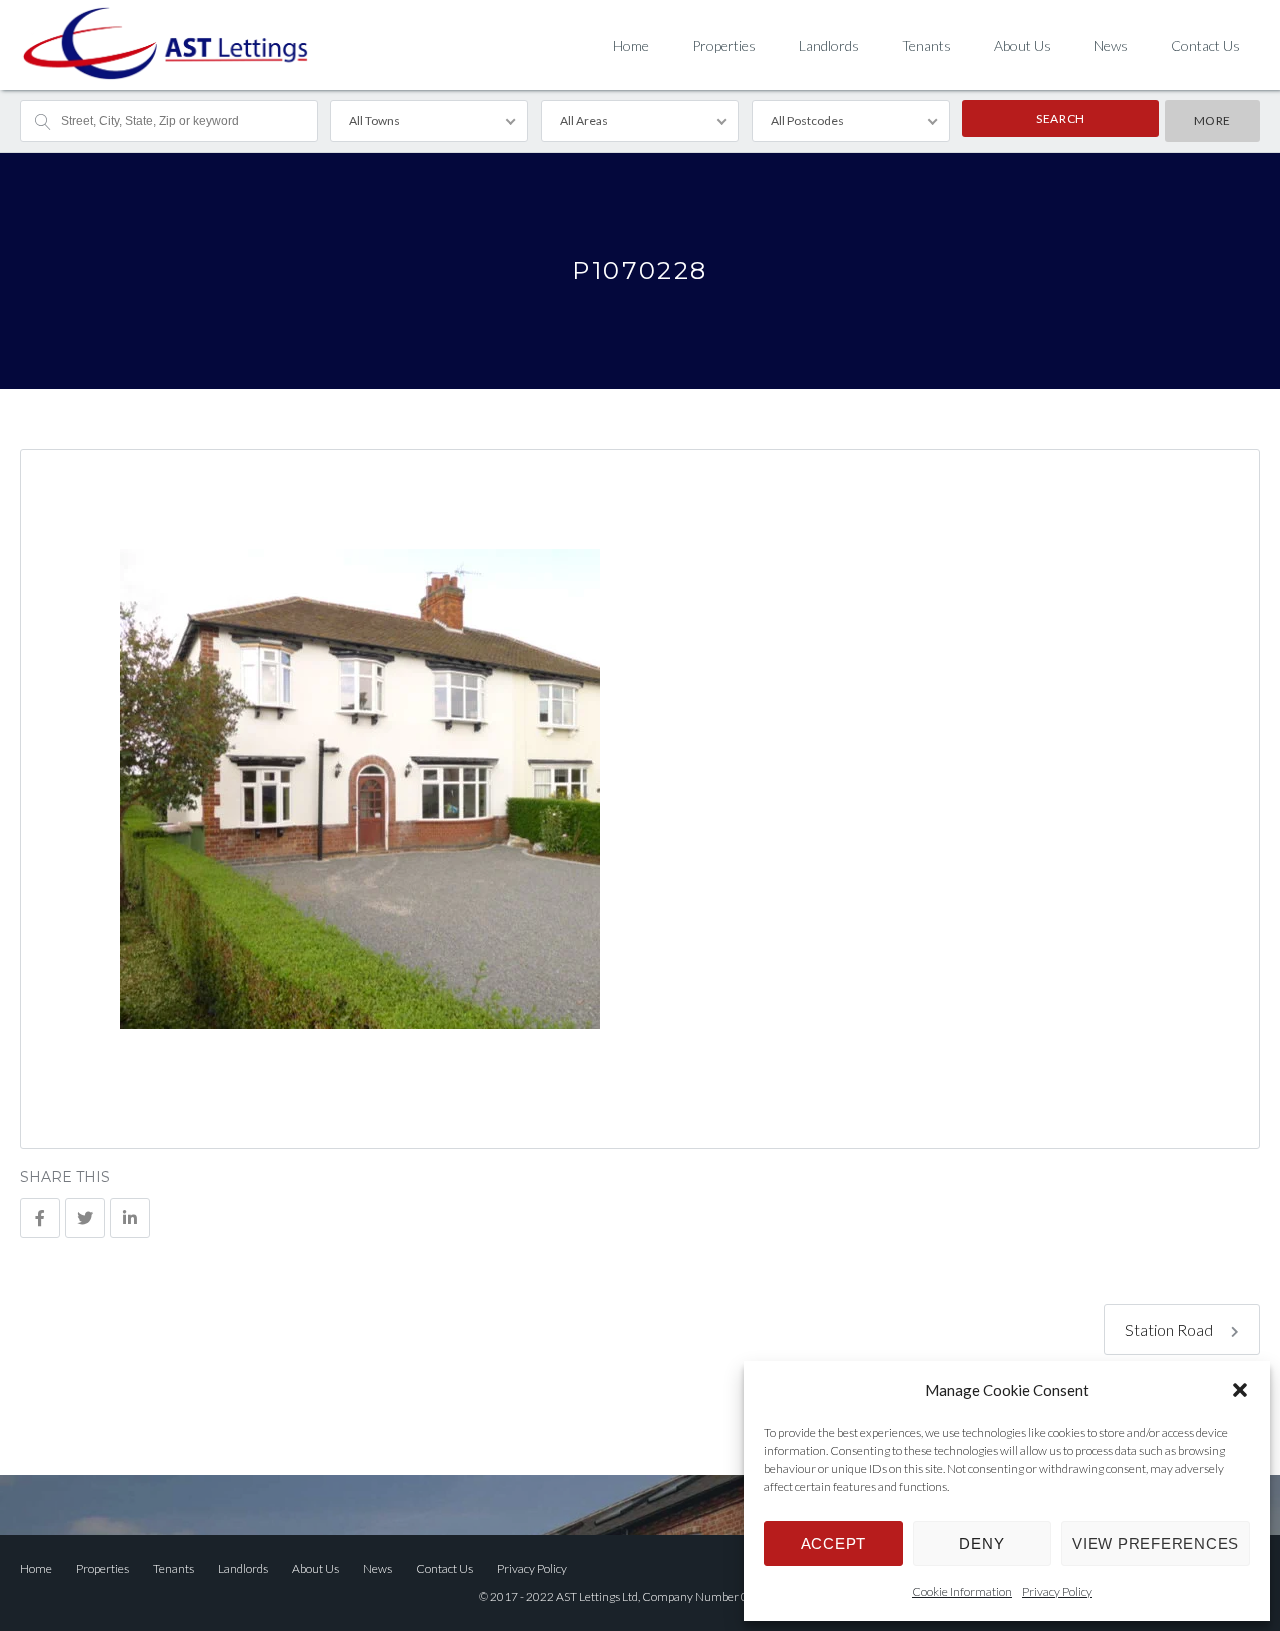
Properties (724, 45)
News (1111, 45)
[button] (1240, 1390)
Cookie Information (962, 1591)
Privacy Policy (1057, 1591)
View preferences (1155, 1543)
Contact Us (1205, 45)
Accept (834, 1543)
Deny (981, 1543)
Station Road (1170, 1329)
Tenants (926, 45)
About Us (1022, 45)
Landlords (829, 45)
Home (631, 45)
